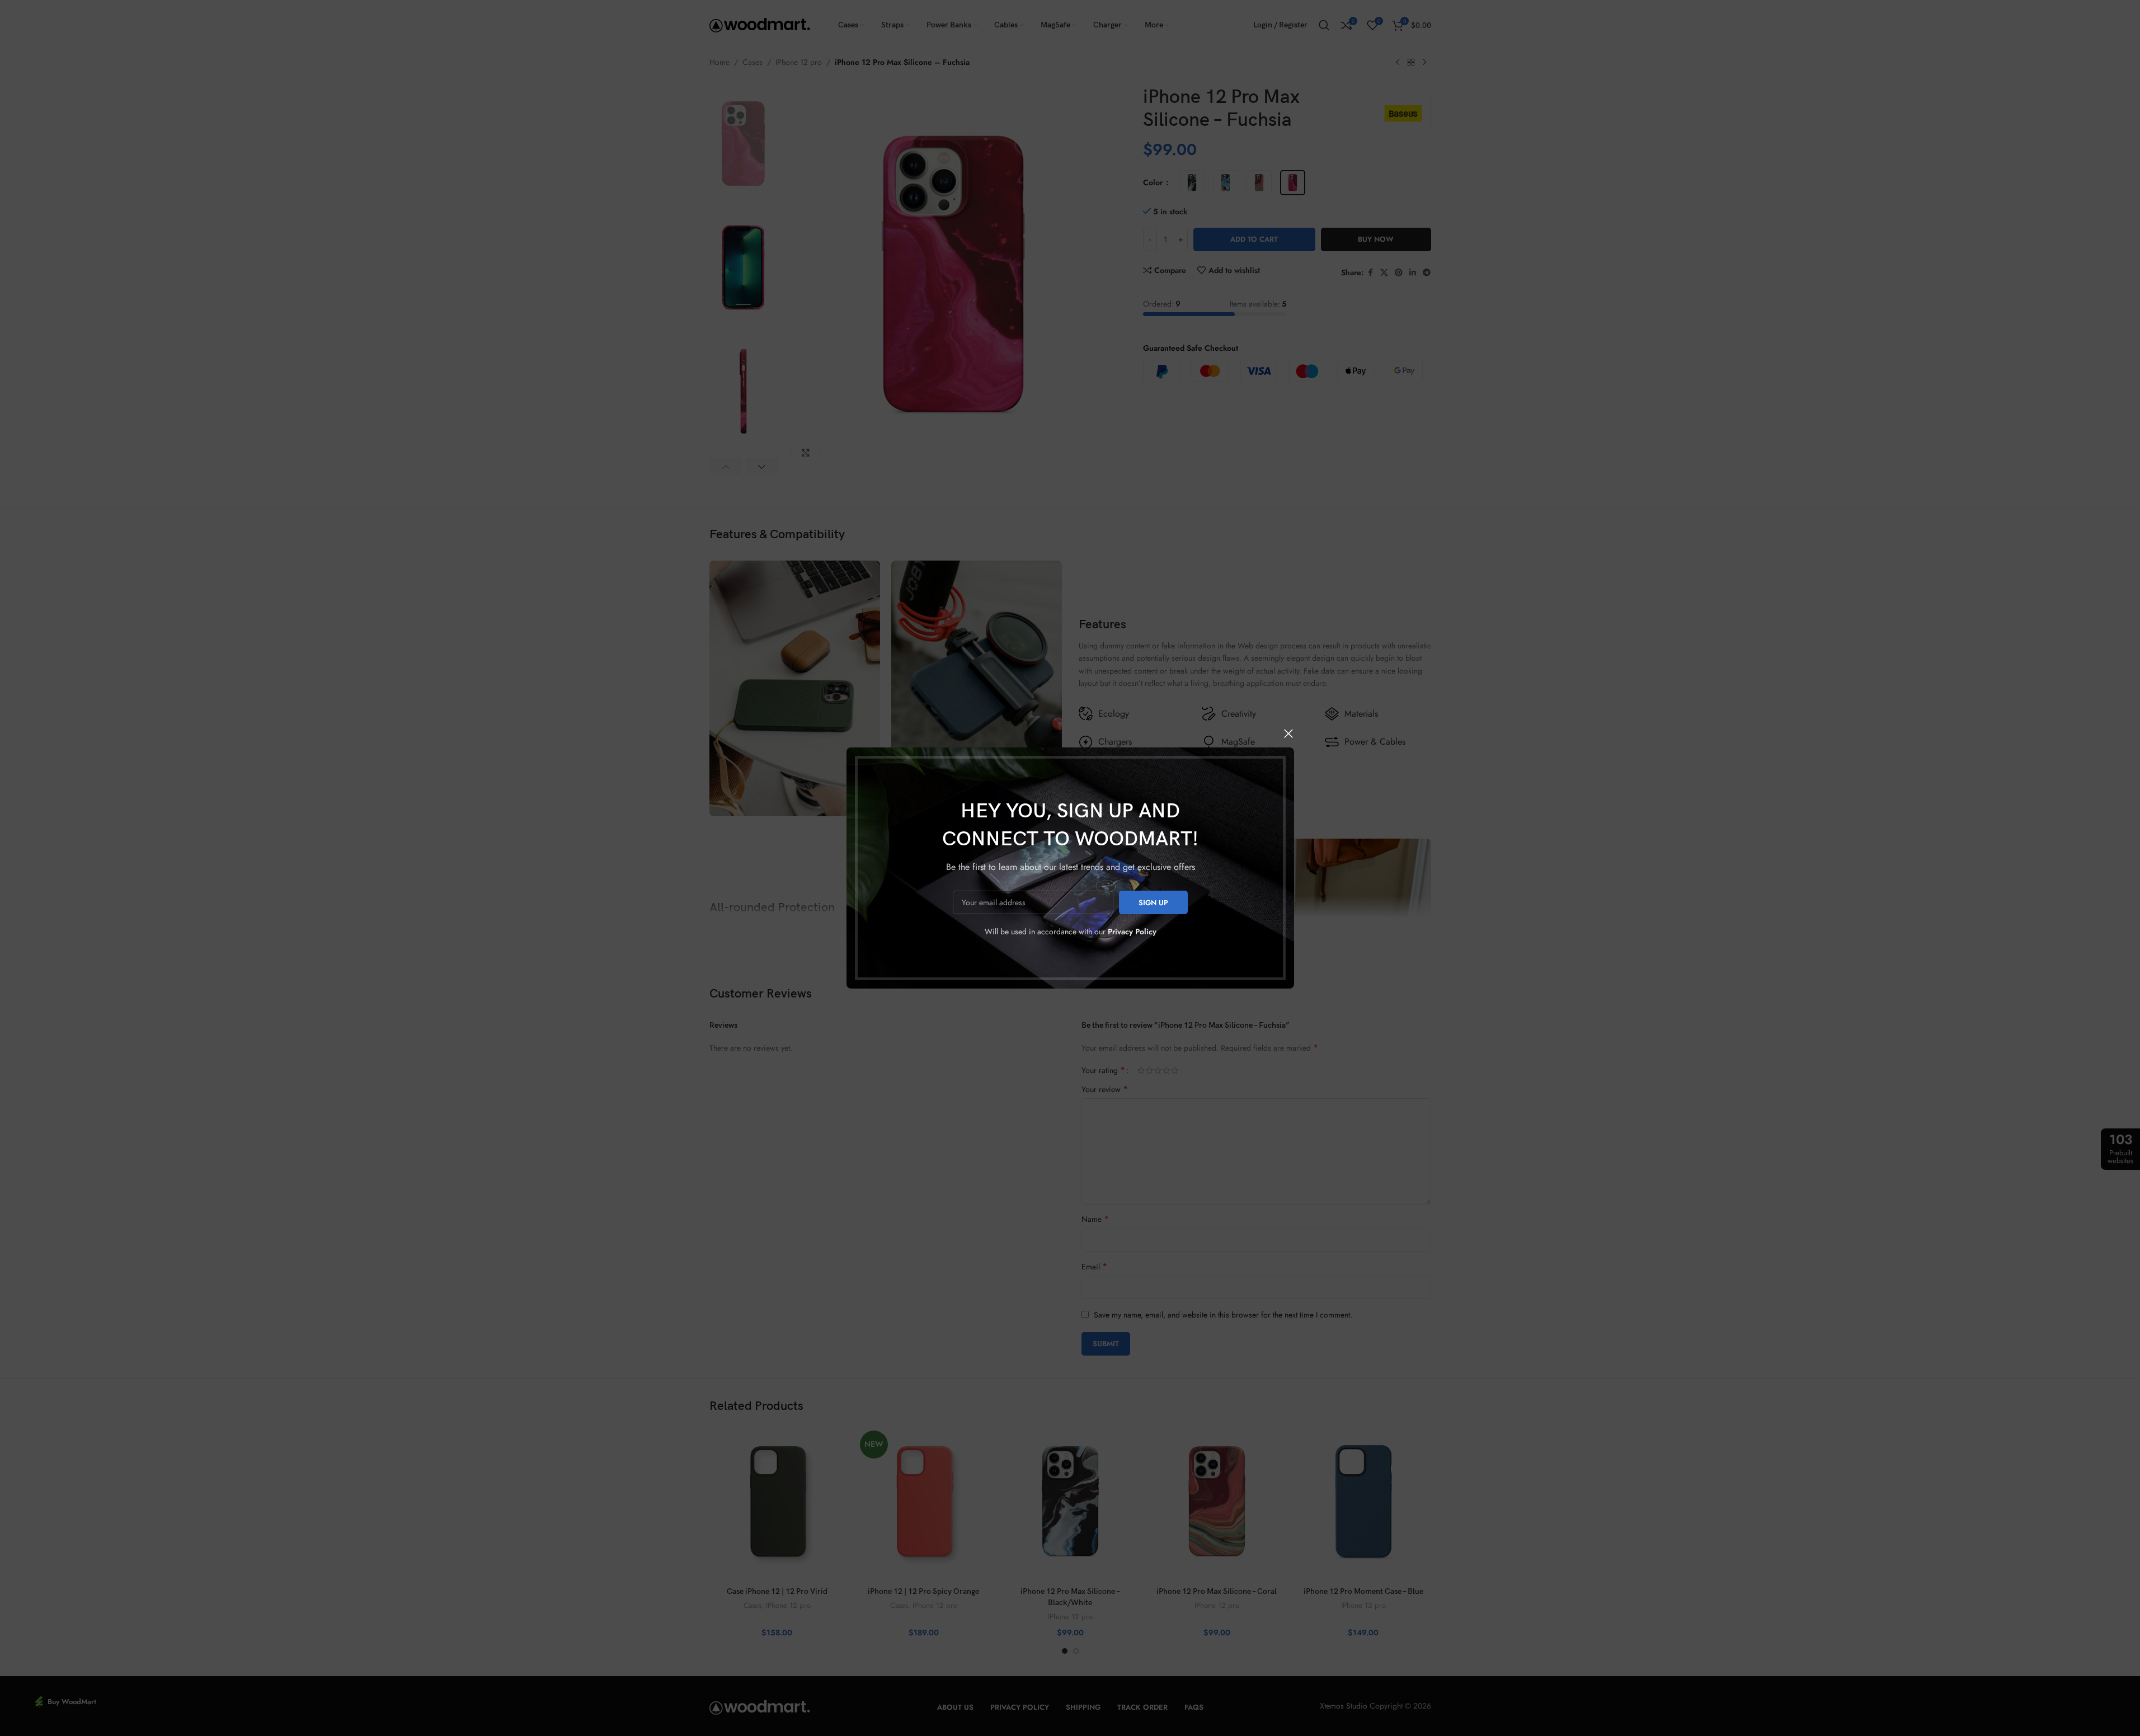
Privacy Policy (1132, 931)
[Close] (1288, 733)
